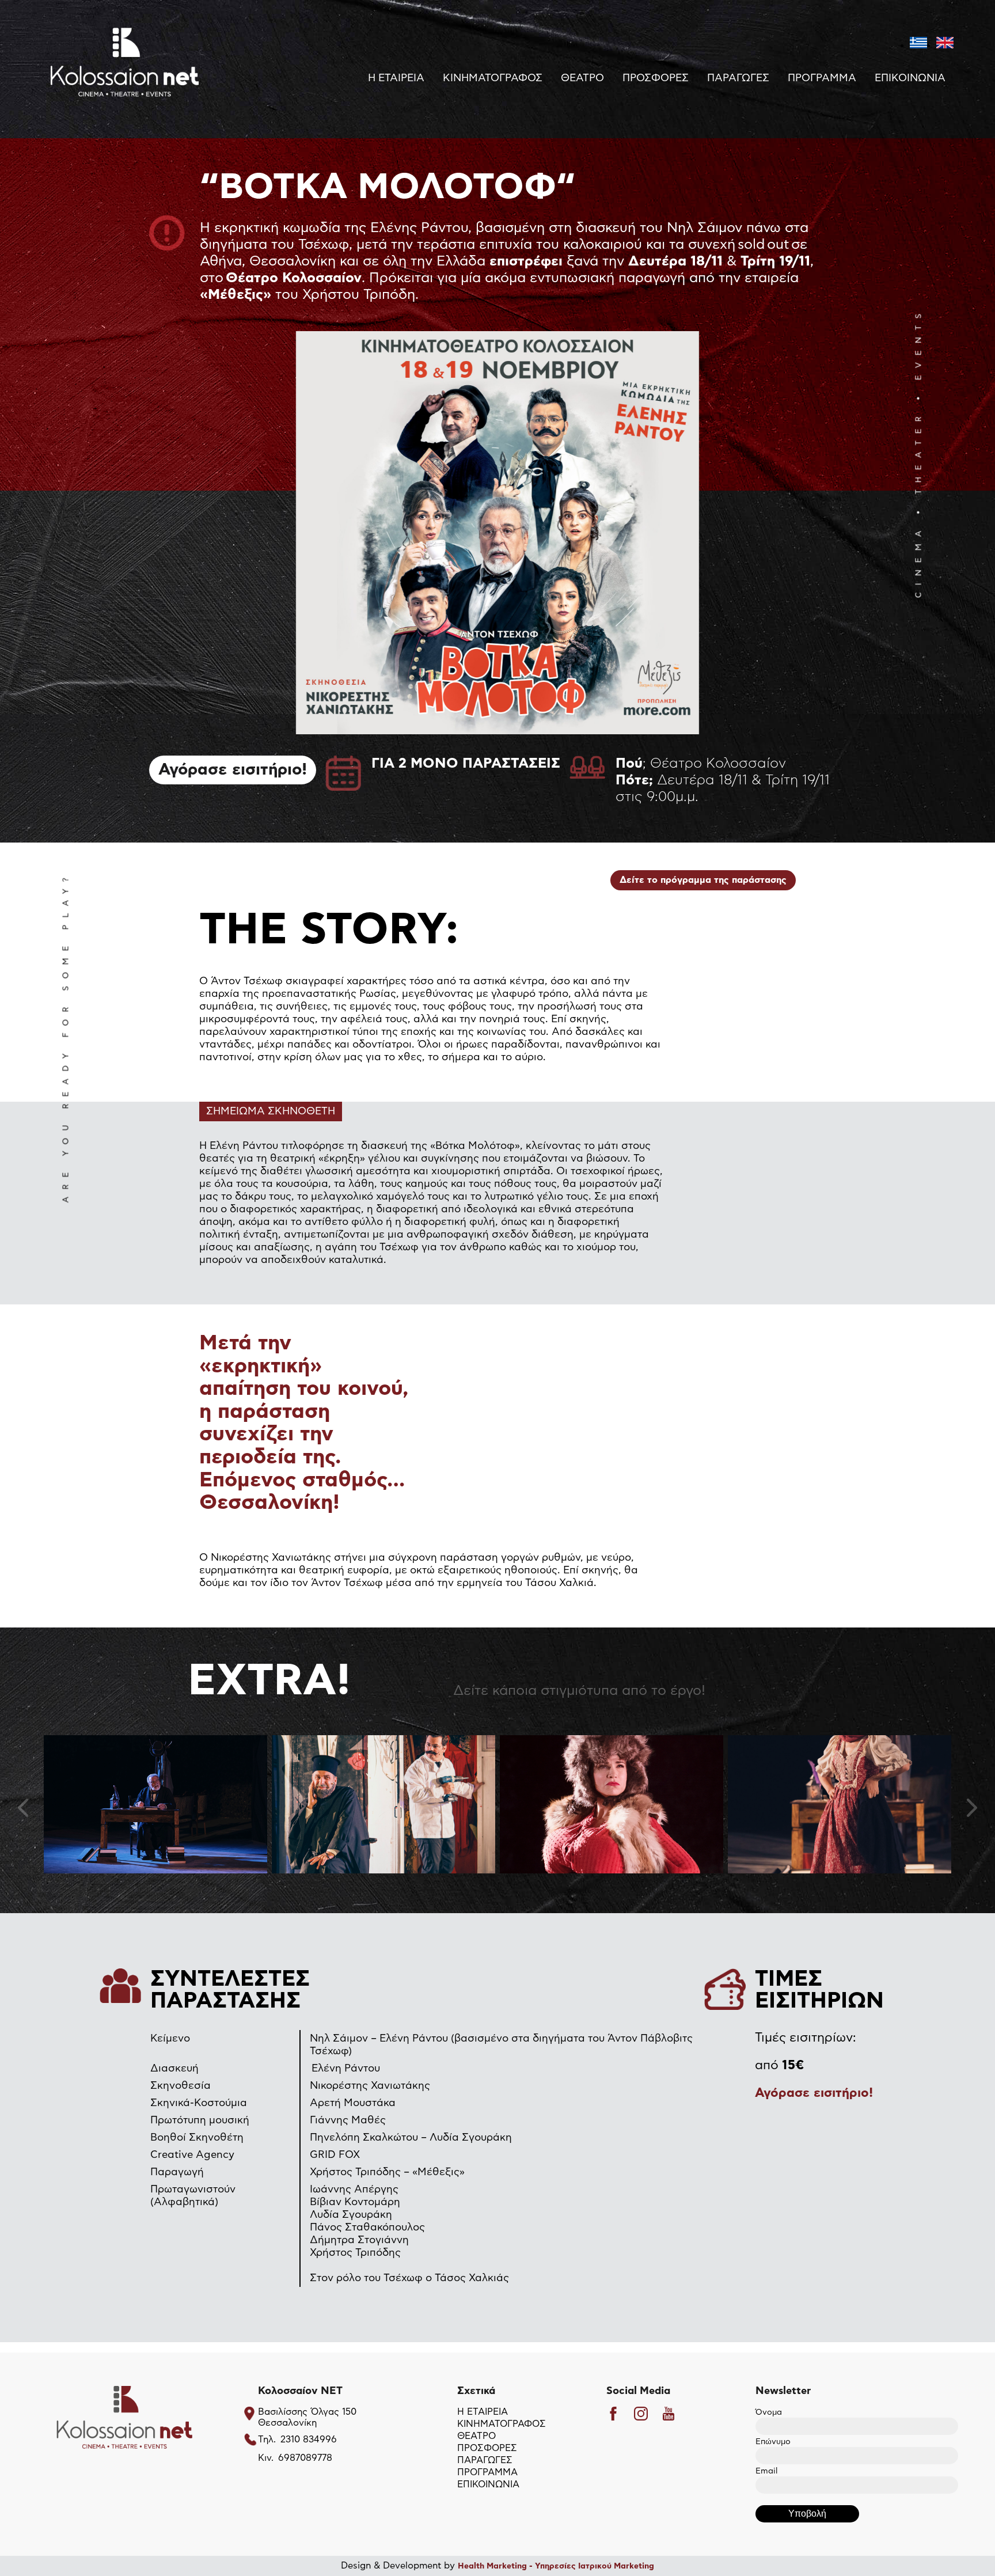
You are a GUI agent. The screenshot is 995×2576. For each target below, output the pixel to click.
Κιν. (266, 2458)
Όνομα (769, 2412)
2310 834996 (309, 2440)
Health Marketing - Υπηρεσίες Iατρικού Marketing (556, 2566)
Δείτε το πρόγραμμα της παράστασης (703, 880)
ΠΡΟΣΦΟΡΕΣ (656, 78)
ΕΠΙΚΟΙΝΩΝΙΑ (910, 78)
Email (766, 2471)
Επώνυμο (773, 2442)
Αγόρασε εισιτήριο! (233, 770)
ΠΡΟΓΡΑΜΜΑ (822, 78)
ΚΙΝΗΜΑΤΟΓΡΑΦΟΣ (493, 78)
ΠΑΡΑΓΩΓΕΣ (738, 78)
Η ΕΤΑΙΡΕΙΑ (396, 78)
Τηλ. (267, 2440)
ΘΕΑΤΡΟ (582, 78)
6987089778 (305, 2458)
